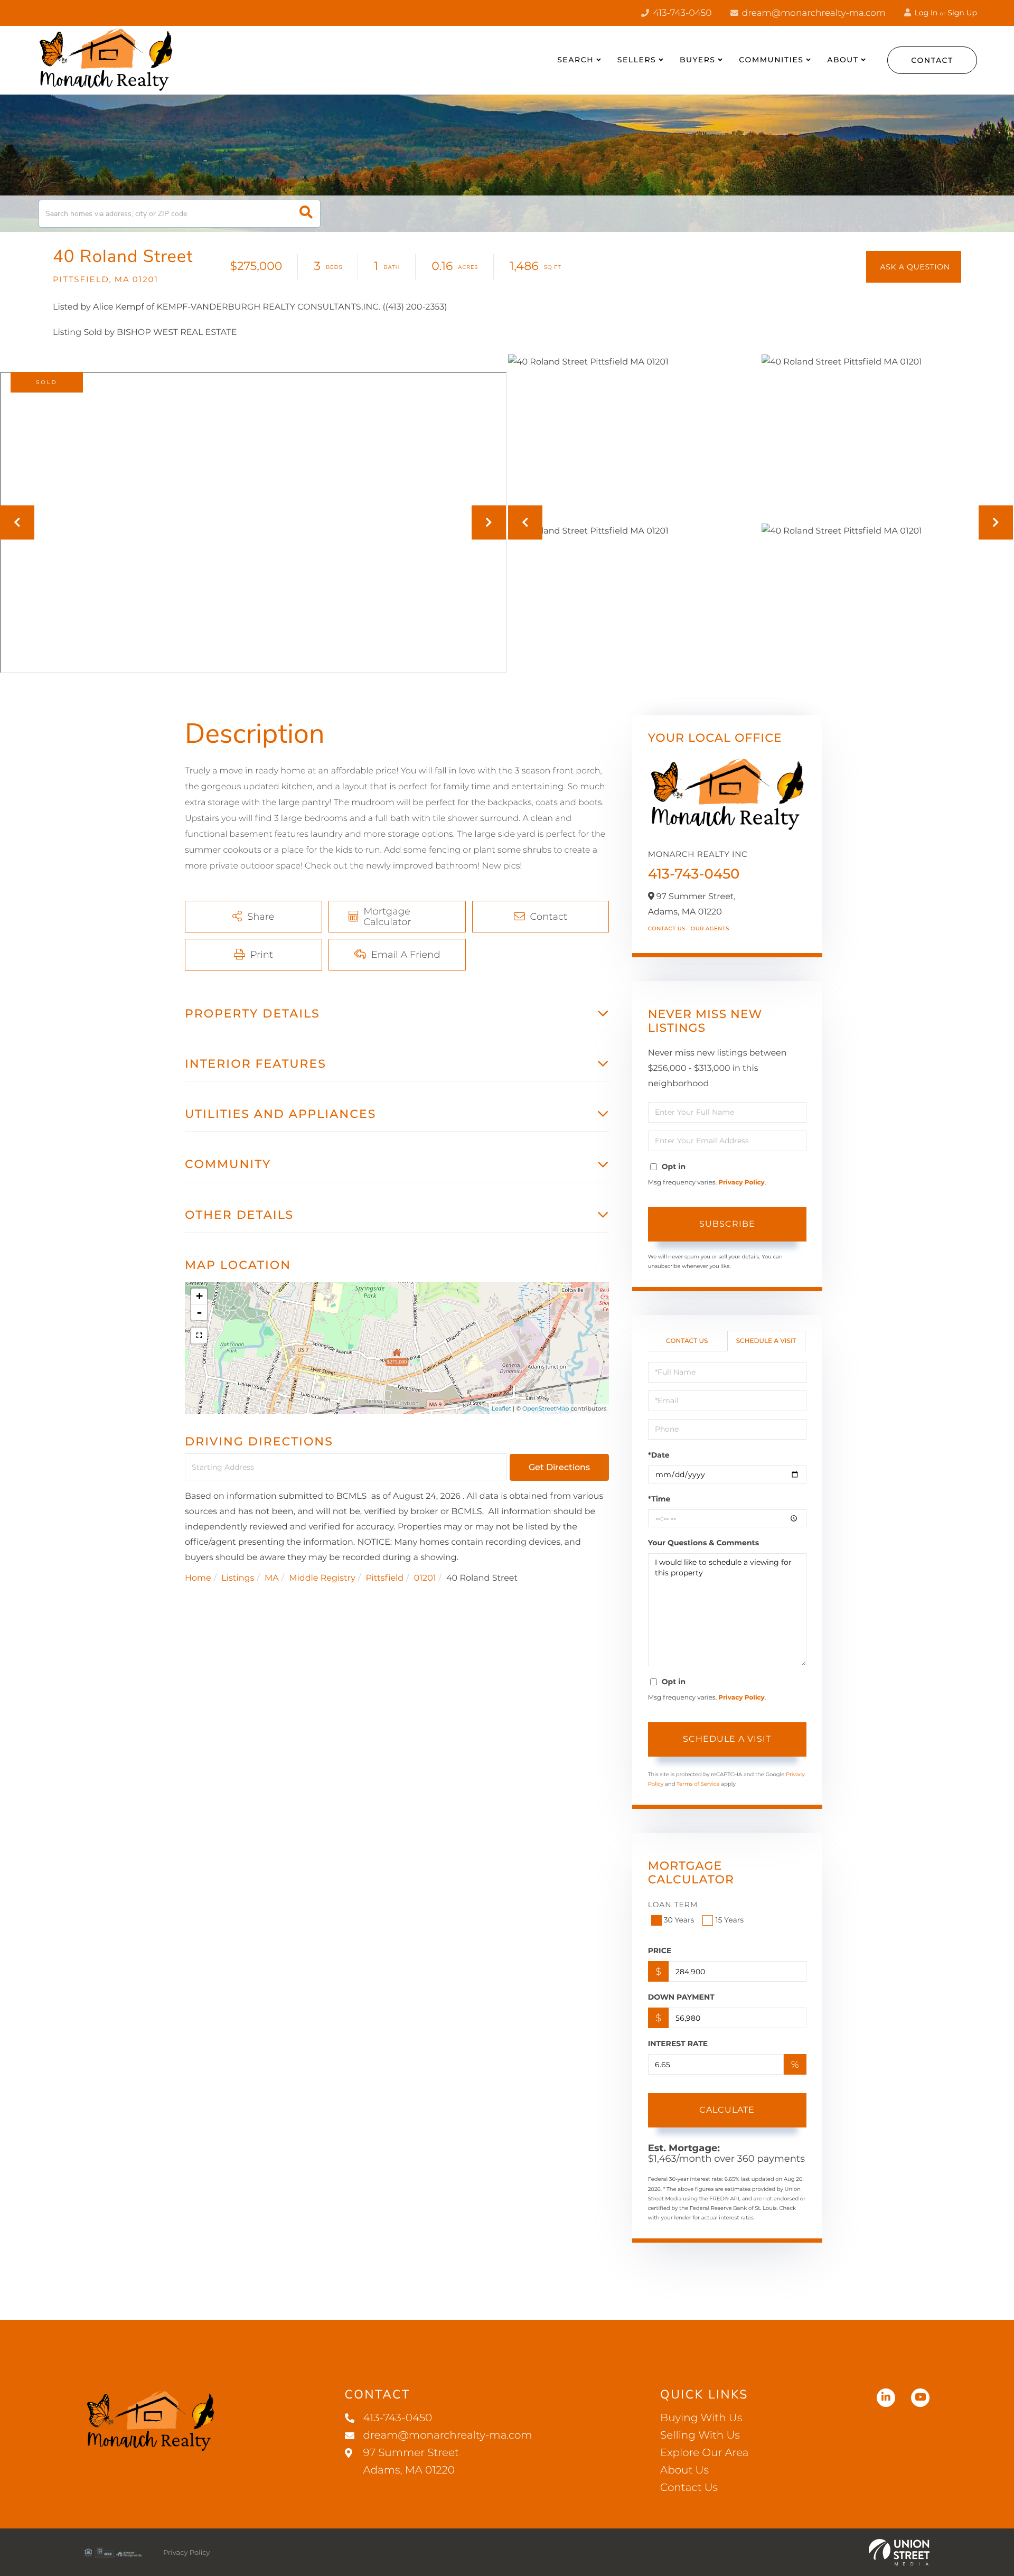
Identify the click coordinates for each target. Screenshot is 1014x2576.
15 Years (729, 1920)
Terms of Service (698, 1784)
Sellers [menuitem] (637, 60)
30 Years (679, 1920)
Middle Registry (322, 1578)
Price (660, 1950)
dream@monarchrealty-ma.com (813, 13)
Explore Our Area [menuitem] (704, 2453)
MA (272, 1578)
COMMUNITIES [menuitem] (771, 60)
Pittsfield (384, 1578)
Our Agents (710, 928)
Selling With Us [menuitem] (700, 2435)
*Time (659, 1499)
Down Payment (681, 1997)
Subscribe (727, 1224)
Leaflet (501, 1408)
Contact (932, 60)
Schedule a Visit (766, 1341)
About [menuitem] (843, 60)
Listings (238, 1578)
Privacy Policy (741, 1183)
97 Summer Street (411, 2462)
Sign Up (962, 13)
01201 (425, 1578)
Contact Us (667, 928)
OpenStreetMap (546, 1408)
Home (198, 1578)
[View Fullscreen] (199, 1336)
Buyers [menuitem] (698, 60)
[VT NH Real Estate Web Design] (899, 2552)
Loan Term (673, 1905)
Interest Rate (678, 2043)
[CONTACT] (914, 267)
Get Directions (559, 1467)
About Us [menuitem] (684, 2470)
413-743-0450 (681, 13)
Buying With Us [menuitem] (701, 2418)
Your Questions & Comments (703, 1543)
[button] (306, 214)
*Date (659, 1455)
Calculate (727, 2110)
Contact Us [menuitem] (689, 2488)
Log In (925, 13)
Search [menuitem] (575, 60)
